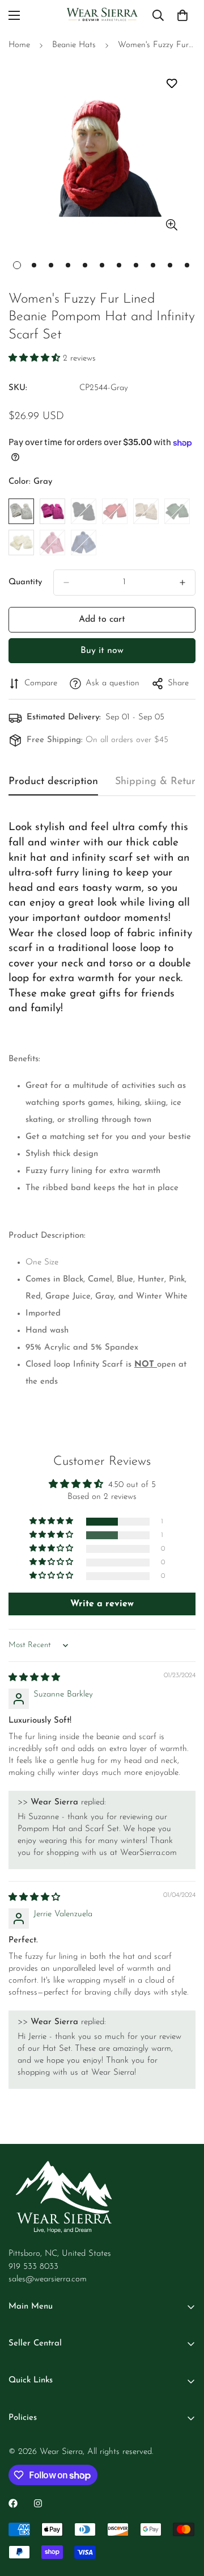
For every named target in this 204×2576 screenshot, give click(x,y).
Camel (146, 511)
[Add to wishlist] (171, 84)
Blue (84, 543)
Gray (21, 511)
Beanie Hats (74, 45)
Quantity (25, 582)
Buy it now (102, 651)
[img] (34, 1678)
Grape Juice (52, 511)
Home (19, 45)
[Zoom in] (171, 225)
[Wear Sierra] (102, 15)
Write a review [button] (102, 1604)
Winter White (21, 543)
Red (115, 511)
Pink (52, 543)
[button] (36, 359)
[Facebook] (13, 2503)
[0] (182, 15)
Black (84, 511)
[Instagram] (38, 2503)
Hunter (177, 511)
